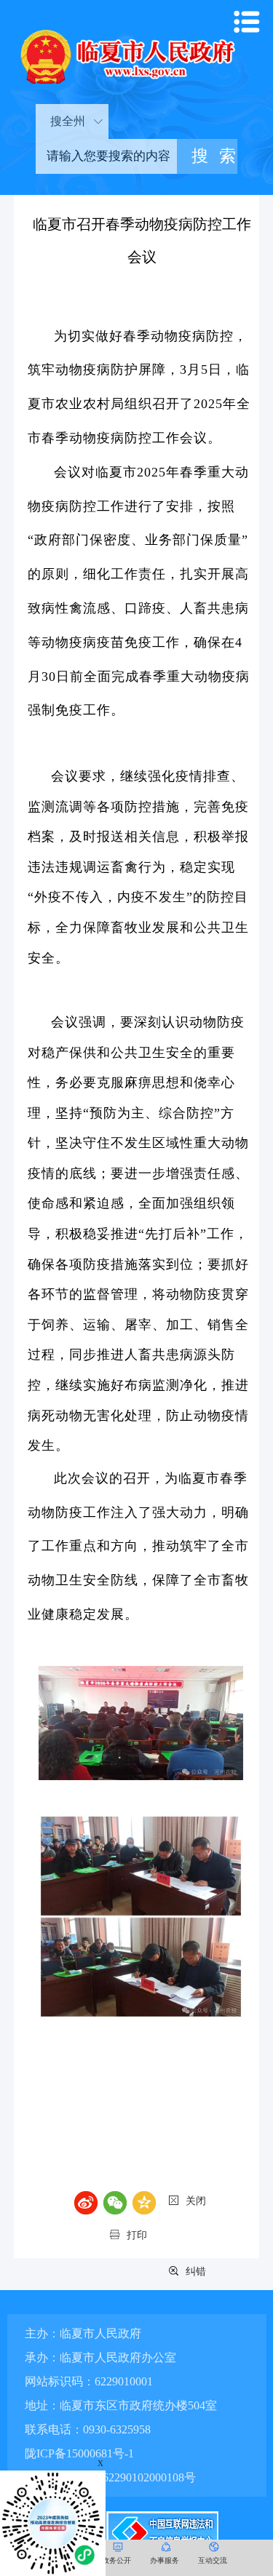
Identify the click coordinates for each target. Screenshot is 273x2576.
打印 (137, 2235)
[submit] (207, 156)
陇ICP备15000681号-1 (79, 2453)
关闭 (196, 2201)
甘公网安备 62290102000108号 (117, 2477)
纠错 (196, 2272)
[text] (106, 156)
